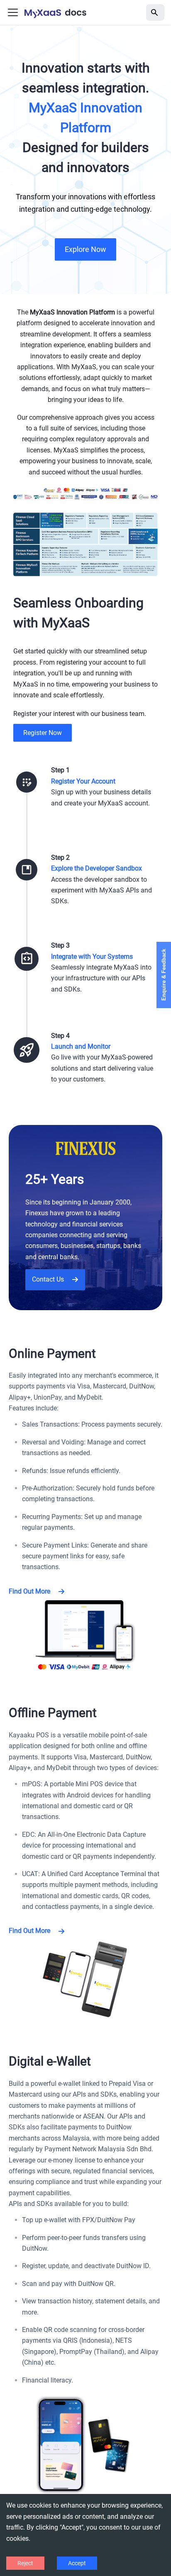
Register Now (43, 733)
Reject (25, 2563)
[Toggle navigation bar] (13, 12)
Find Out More (29, 1591)
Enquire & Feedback (164, 975)
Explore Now (85, 249)
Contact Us (48, 1279)
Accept (77, 2563)
